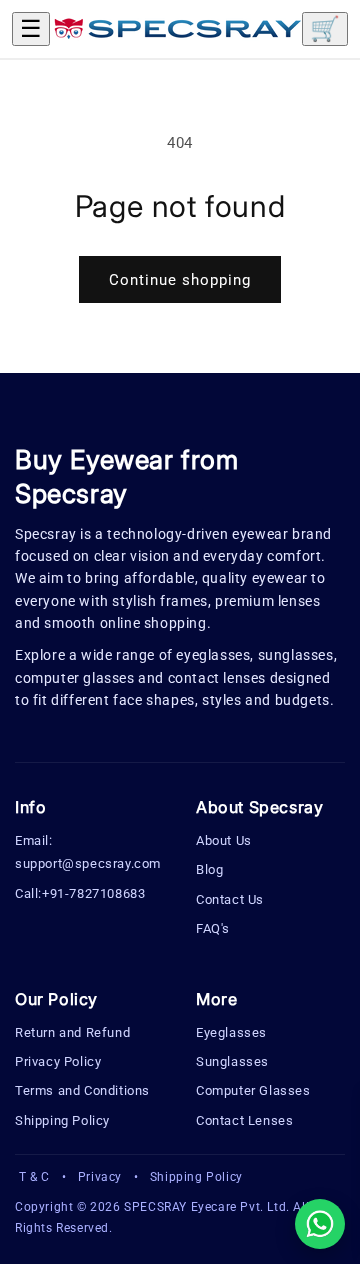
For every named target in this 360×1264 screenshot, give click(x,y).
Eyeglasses (231, 1032)
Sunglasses (232, 1061)
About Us (224, 840)
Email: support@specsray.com (88, 852)
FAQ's (213, 928)
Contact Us (230, 899)
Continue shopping (180, 280)
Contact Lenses (244, 1120)
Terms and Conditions (82, 1090)
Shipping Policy (62, 1120)
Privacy (100, 1177)
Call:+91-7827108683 (80, 893)
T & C (34, 1177)
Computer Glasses (253, 1090)
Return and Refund (72, 1032)
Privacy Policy (58, 1061)
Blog (209, 869)
